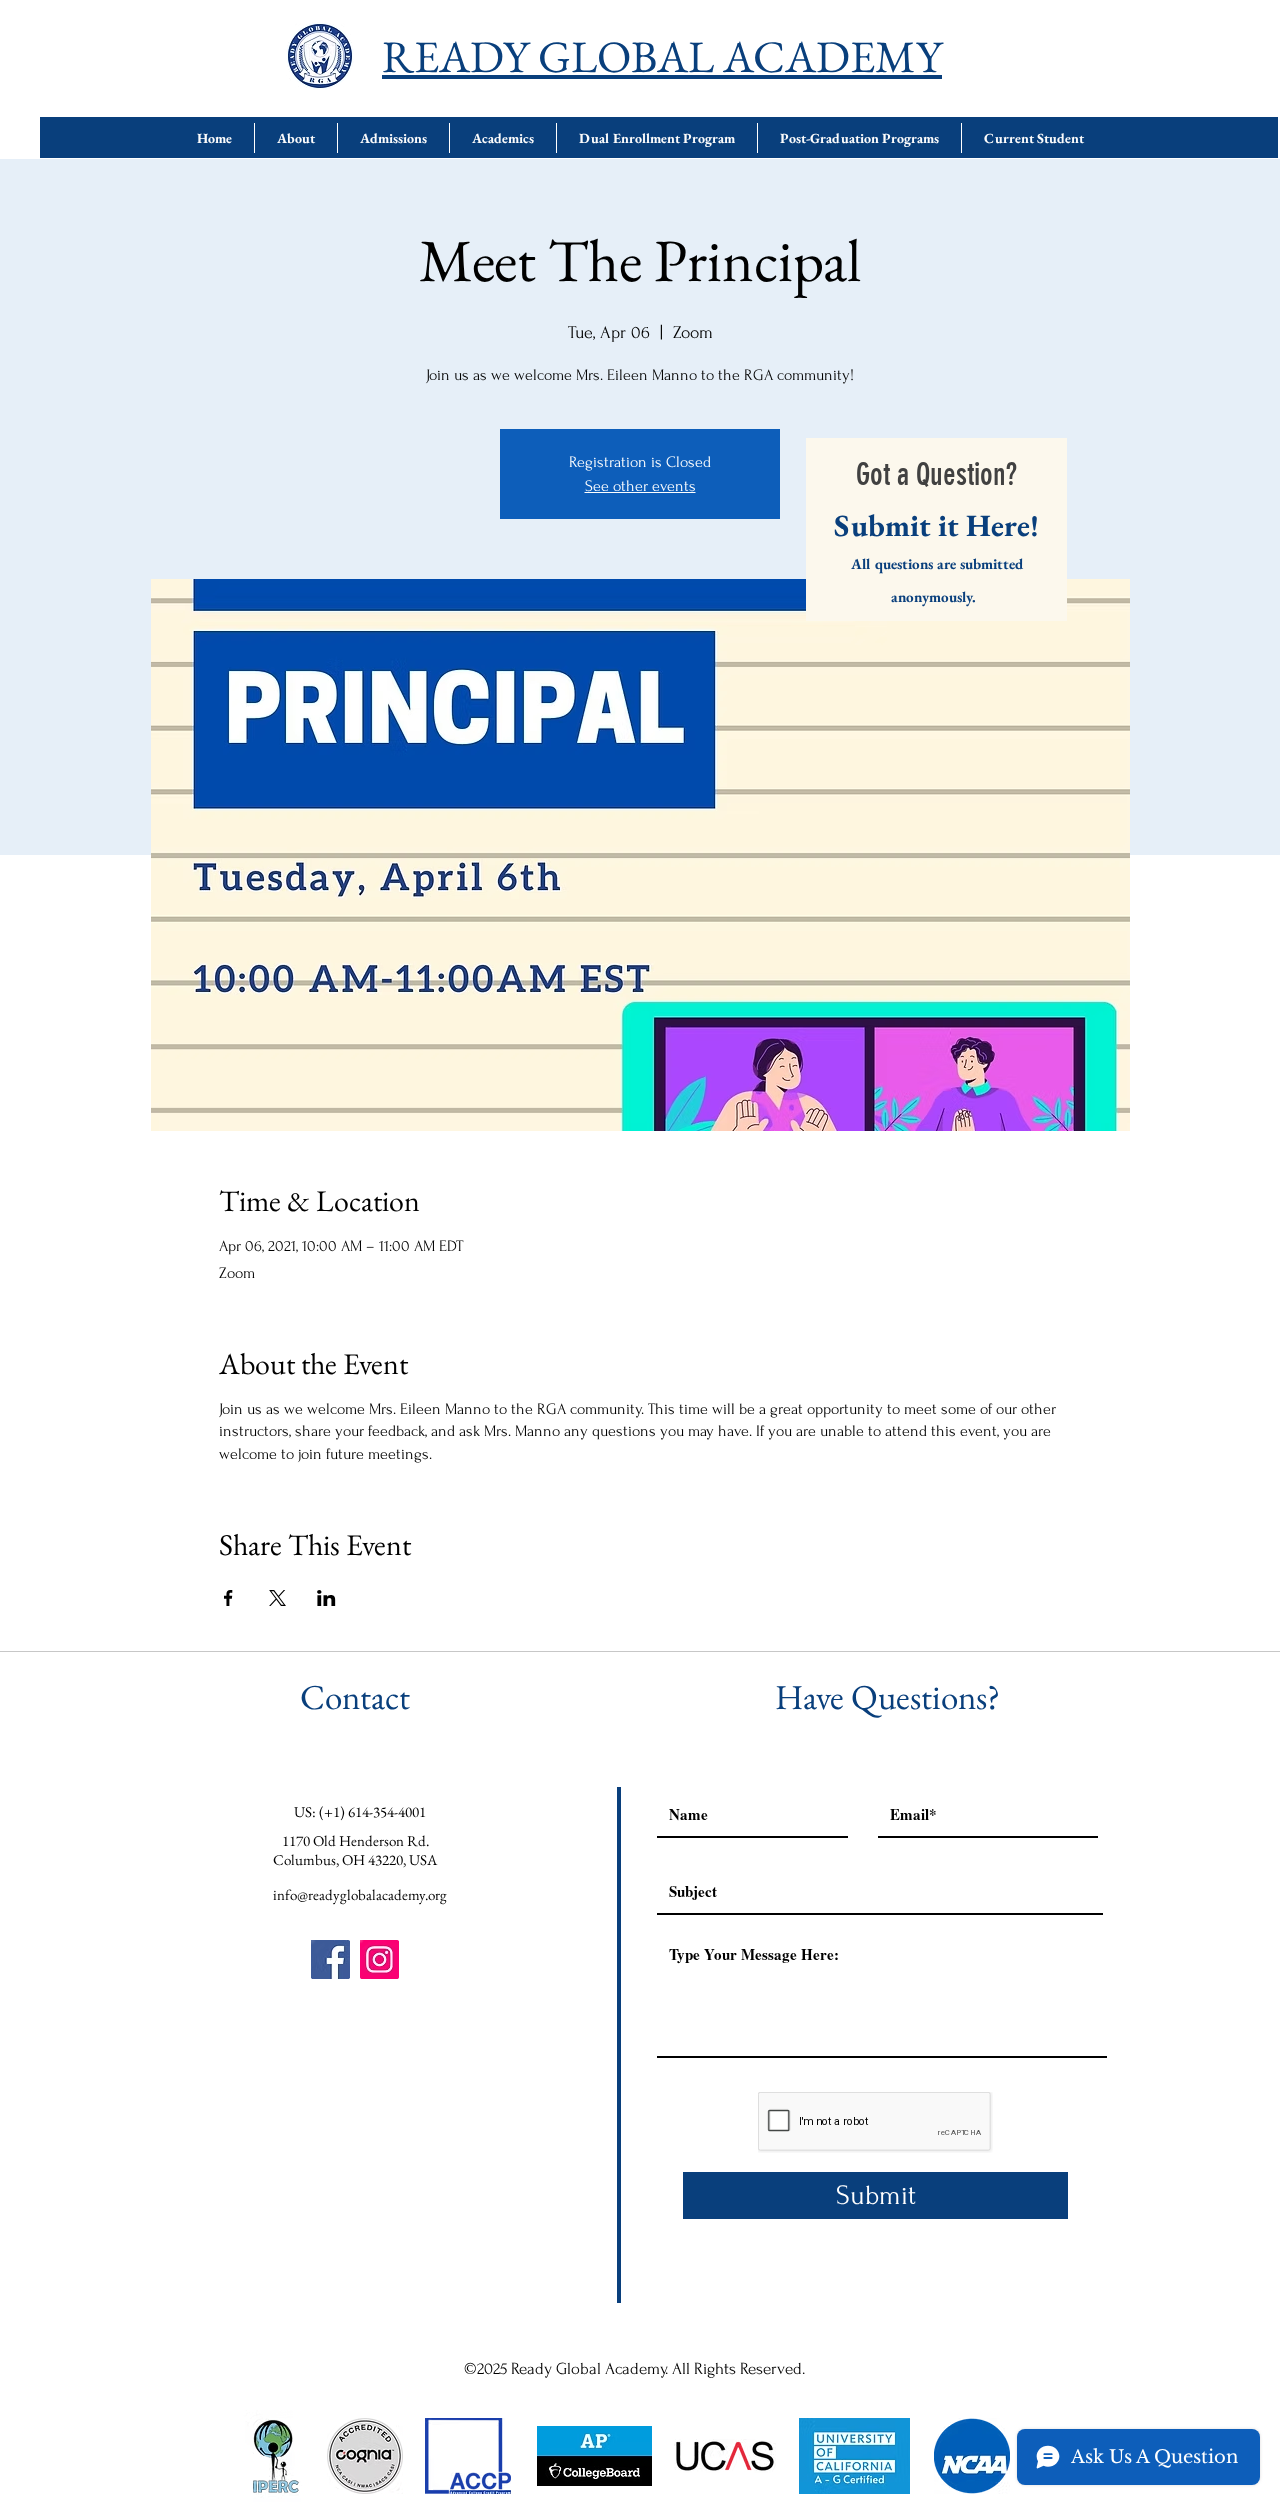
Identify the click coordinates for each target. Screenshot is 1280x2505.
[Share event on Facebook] (228, 1598)
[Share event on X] (277, 1598)
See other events (640, 486)
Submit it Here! (936, 525)
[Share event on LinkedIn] (326, 1598)
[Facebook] (330, 1959)
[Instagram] (379, 1959)
